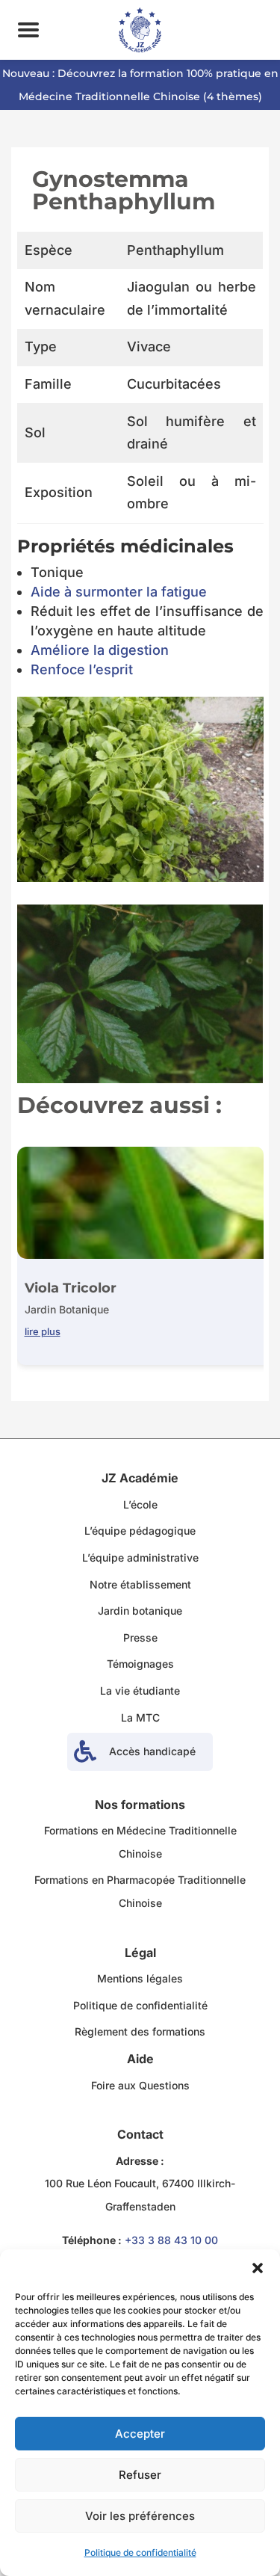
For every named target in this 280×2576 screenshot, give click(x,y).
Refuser (140, 2475)
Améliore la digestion (100, 650)
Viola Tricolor (71, 1288)
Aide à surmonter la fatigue (119, 592)
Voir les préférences (140, 2516)
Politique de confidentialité (140, 2552)
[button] (258, 2268)
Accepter (140, 2434)
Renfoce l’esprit (82, 669)
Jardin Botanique (67, 1309)
